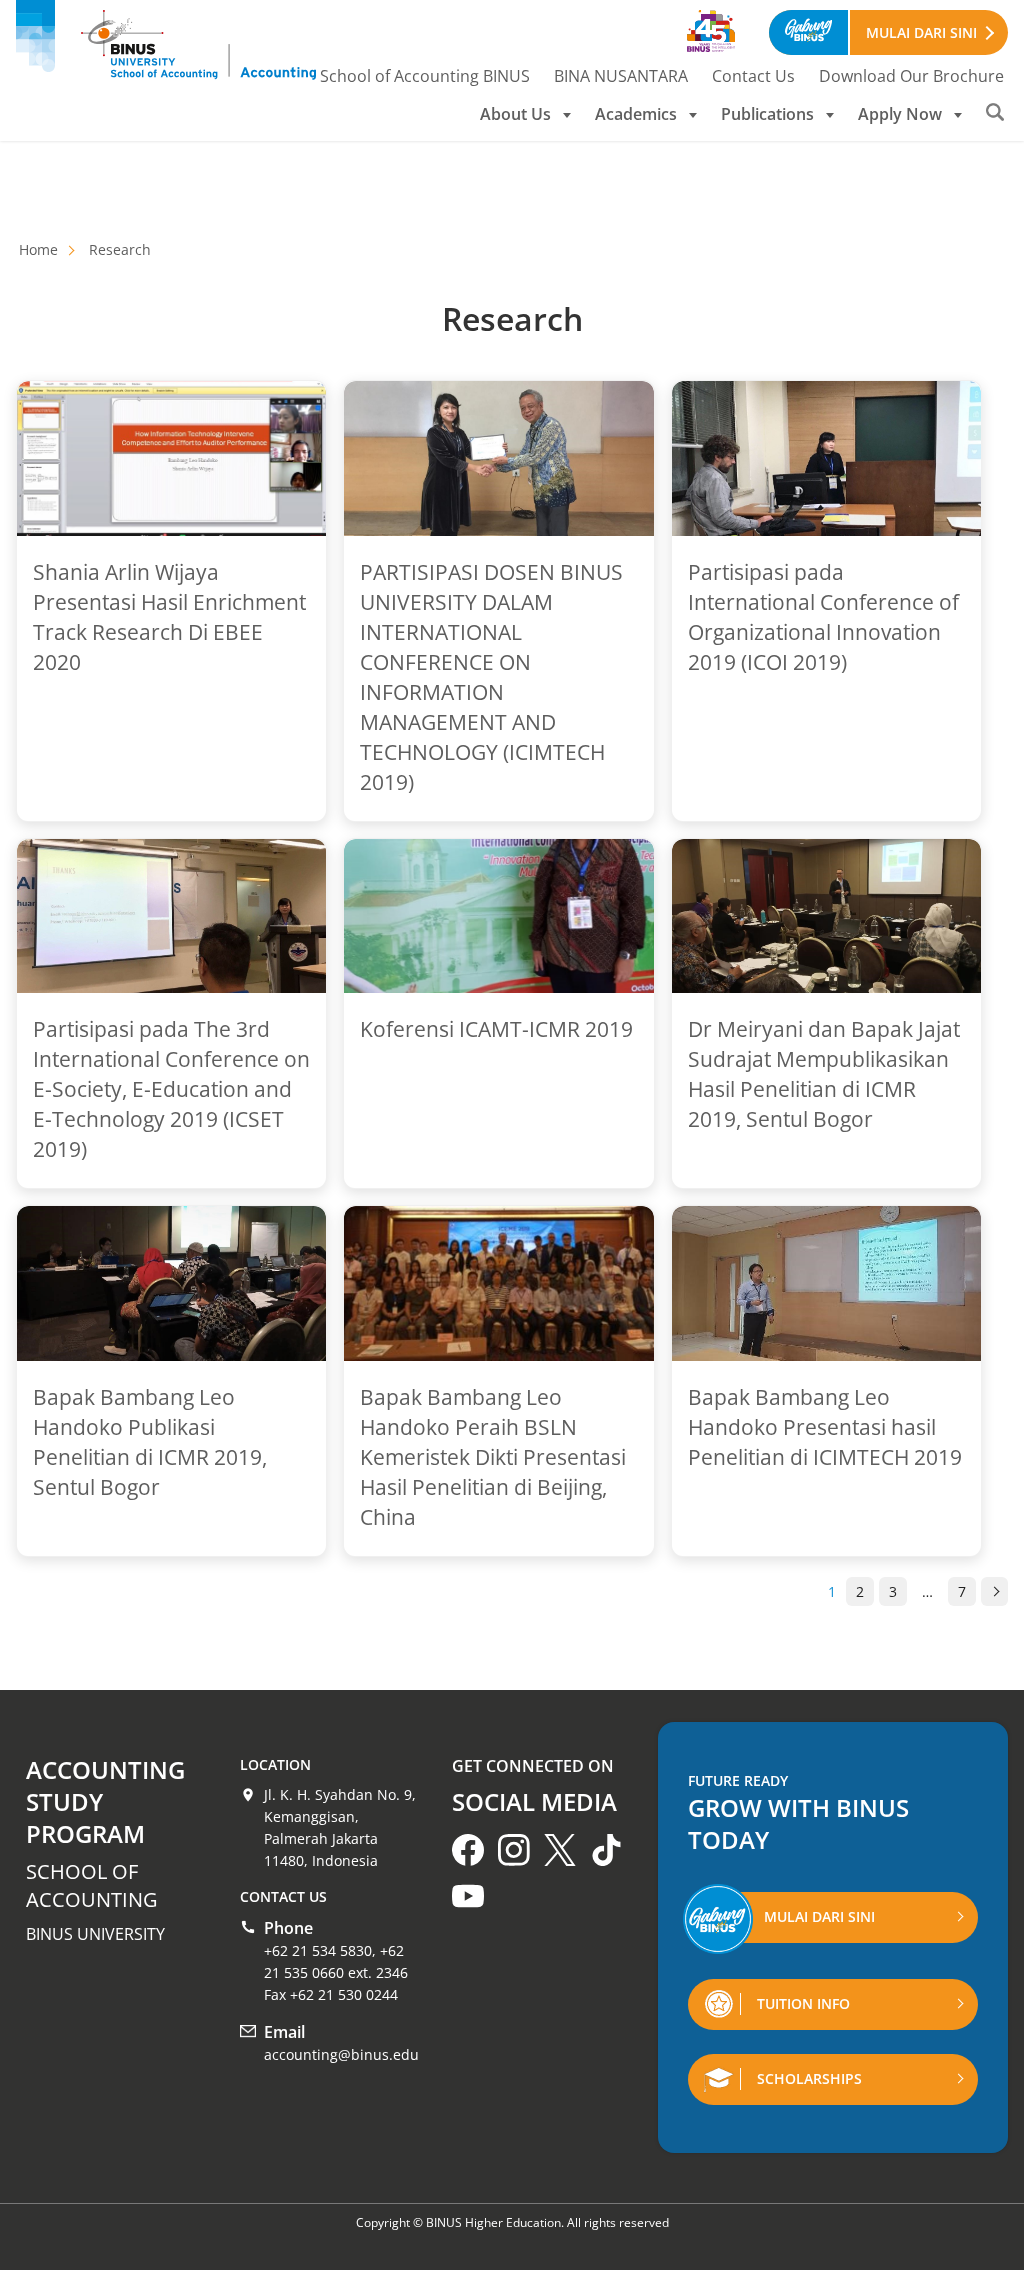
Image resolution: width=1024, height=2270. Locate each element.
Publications (767, 114)
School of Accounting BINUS (425, 76)
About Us (515, 114)
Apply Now (900, 114)
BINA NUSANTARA (621, 76)
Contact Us (753, 76)
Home (38, 249)
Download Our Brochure (911, 76)
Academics (636, 114)
